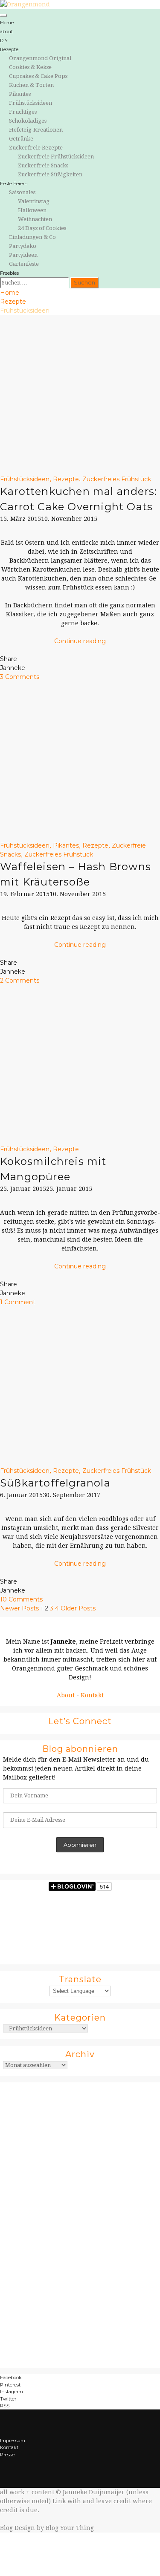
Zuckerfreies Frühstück (117, 479)
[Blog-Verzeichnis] (80, 2219)
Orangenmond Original (40, 58)
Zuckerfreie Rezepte (36, 148)
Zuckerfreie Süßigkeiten (50, 174)
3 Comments (20, 677)
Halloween (32, 210)
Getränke (21, 139)
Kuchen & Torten (31, 85)
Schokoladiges (28, 121)
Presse (7, 2455)
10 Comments (21, 1599)
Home (7, 23)
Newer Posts (19, 1608)
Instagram (12, 2392)
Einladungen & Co (32, 237)
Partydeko (23, 246)
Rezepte (9, 49)
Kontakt (92, 1695)
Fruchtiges (23, 112)
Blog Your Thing (70, 2528)
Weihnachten (35, 219)
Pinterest (10, 2385)
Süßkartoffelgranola (55, 1483)
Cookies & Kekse (30, 67)
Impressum (13, 2441)
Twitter (8, 2399)
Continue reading (80, 641)
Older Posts (78, 1608)
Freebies (9, 273)
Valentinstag (34, 201)
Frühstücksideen (31, 103)
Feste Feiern (14, 184)
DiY (4, 40)
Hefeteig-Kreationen (36, 130)
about (6, 32)
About (66, 1695)
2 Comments (20, 980)
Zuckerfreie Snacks (43, 165)
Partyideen (23, 255)
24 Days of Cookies (42, 228)
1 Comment (18, 1302)
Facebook (11, 2378)
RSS (5, 2406)
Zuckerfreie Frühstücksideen (56, 157)
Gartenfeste (24, 264)
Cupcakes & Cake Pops (38, 76)
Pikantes (20, 94)
